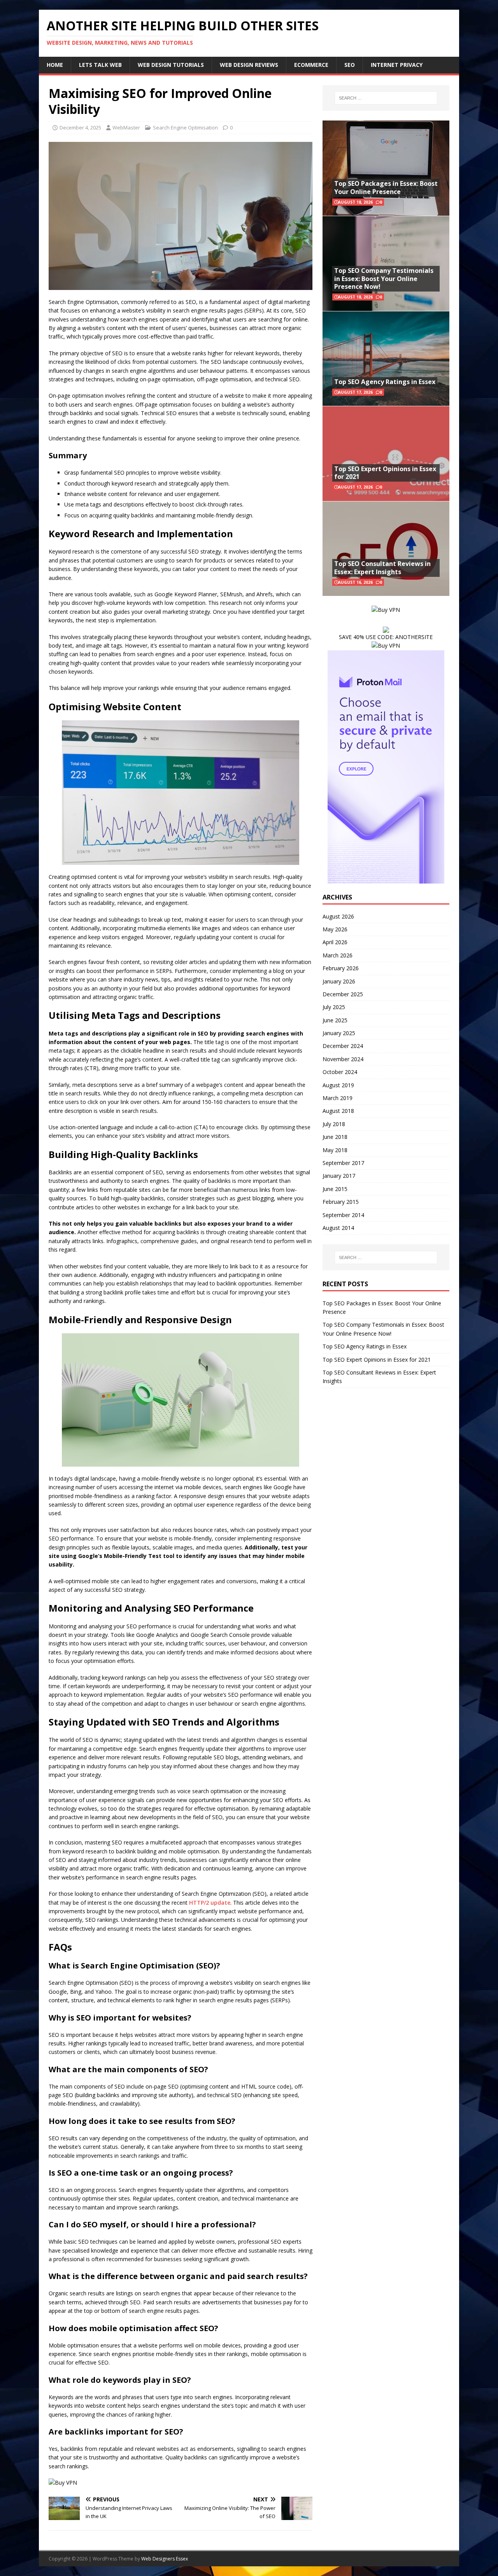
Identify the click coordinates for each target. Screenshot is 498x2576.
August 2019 (338, 1085)
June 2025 (335, 1020)
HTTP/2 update (210, 1903)
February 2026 (341, 968)
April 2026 (335, 942)
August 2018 (338, 1111)
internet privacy (397, 65)
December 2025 (343, 994)
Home (55, 65)
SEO (350, 65)
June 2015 (335, 1189)
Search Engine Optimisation (185, 127)
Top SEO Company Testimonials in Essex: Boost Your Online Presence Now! (384, 279)
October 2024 (340, 1072)
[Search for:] (386, 98)
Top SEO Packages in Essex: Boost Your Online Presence (386, 188)
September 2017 (343, 1163)
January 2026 (339, 981)
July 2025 (334, 1007)
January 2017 (339, 1176)
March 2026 (338, 955)
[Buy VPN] (63, 2483)
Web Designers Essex (165, 2559)
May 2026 (335, 929)
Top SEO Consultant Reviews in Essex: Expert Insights (382, 568)
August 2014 (338, 1228)
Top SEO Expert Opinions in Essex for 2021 (385, 473)
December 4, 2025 (80, 127)
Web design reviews (249, 65)
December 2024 (343, 1046)
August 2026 (338, 916)
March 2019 (338, 1098)
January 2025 (339, 1033)
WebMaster (126, 127)
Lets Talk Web (100, 65)
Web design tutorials (171, 65)
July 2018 (334, 1124)
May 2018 (335, 1150)
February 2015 (341, 1202)
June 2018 (335, 1137)
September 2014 (343, 1215)
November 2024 (343, 1059)
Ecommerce (311, 65)
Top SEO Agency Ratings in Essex (385, 382)
